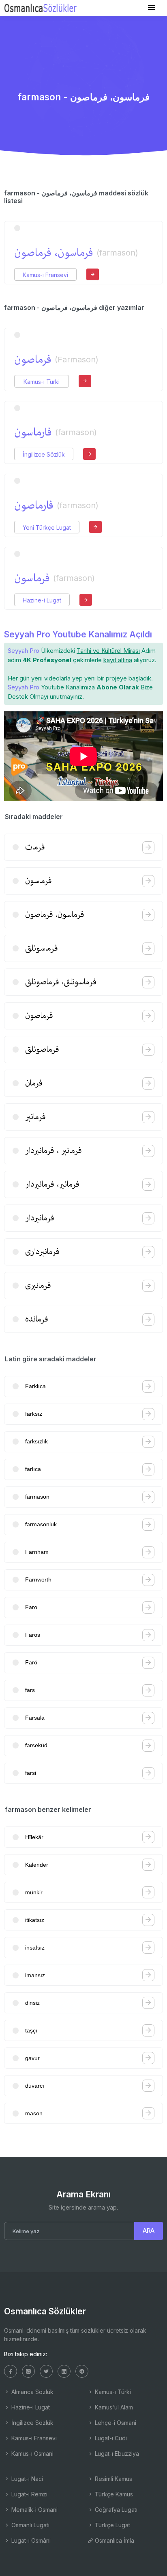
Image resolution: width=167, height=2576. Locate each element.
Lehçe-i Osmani (115, 2423)
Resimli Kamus (113, 2479)
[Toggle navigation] (152, 8)
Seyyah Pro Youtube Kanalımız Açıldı (78, 634)
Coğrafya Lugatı (115, 2510)
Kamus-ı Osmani (32, 2454)
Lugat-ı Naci (26, 2479)
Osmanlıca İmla (114, 2540)
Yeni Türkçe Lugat (47, 528)
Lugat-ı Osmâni (30, 2540)
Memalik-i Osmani (34, 2510)
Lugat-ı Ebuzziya (116, 2454)
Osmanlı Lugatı (30, 2525)
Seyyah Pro (24, 651)
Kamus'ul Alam (113, 2407)
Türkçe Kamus (113, 2494)
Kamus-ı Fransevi (45, 275)
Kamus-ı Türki (42, 382)
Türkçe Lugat (112, 2525)
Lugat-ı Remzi (29, 2494)
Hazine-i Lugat (42, 600)
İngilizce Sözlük (44, 454)
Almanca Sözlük (32, 2392)
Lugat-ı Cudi (110, 2438)
